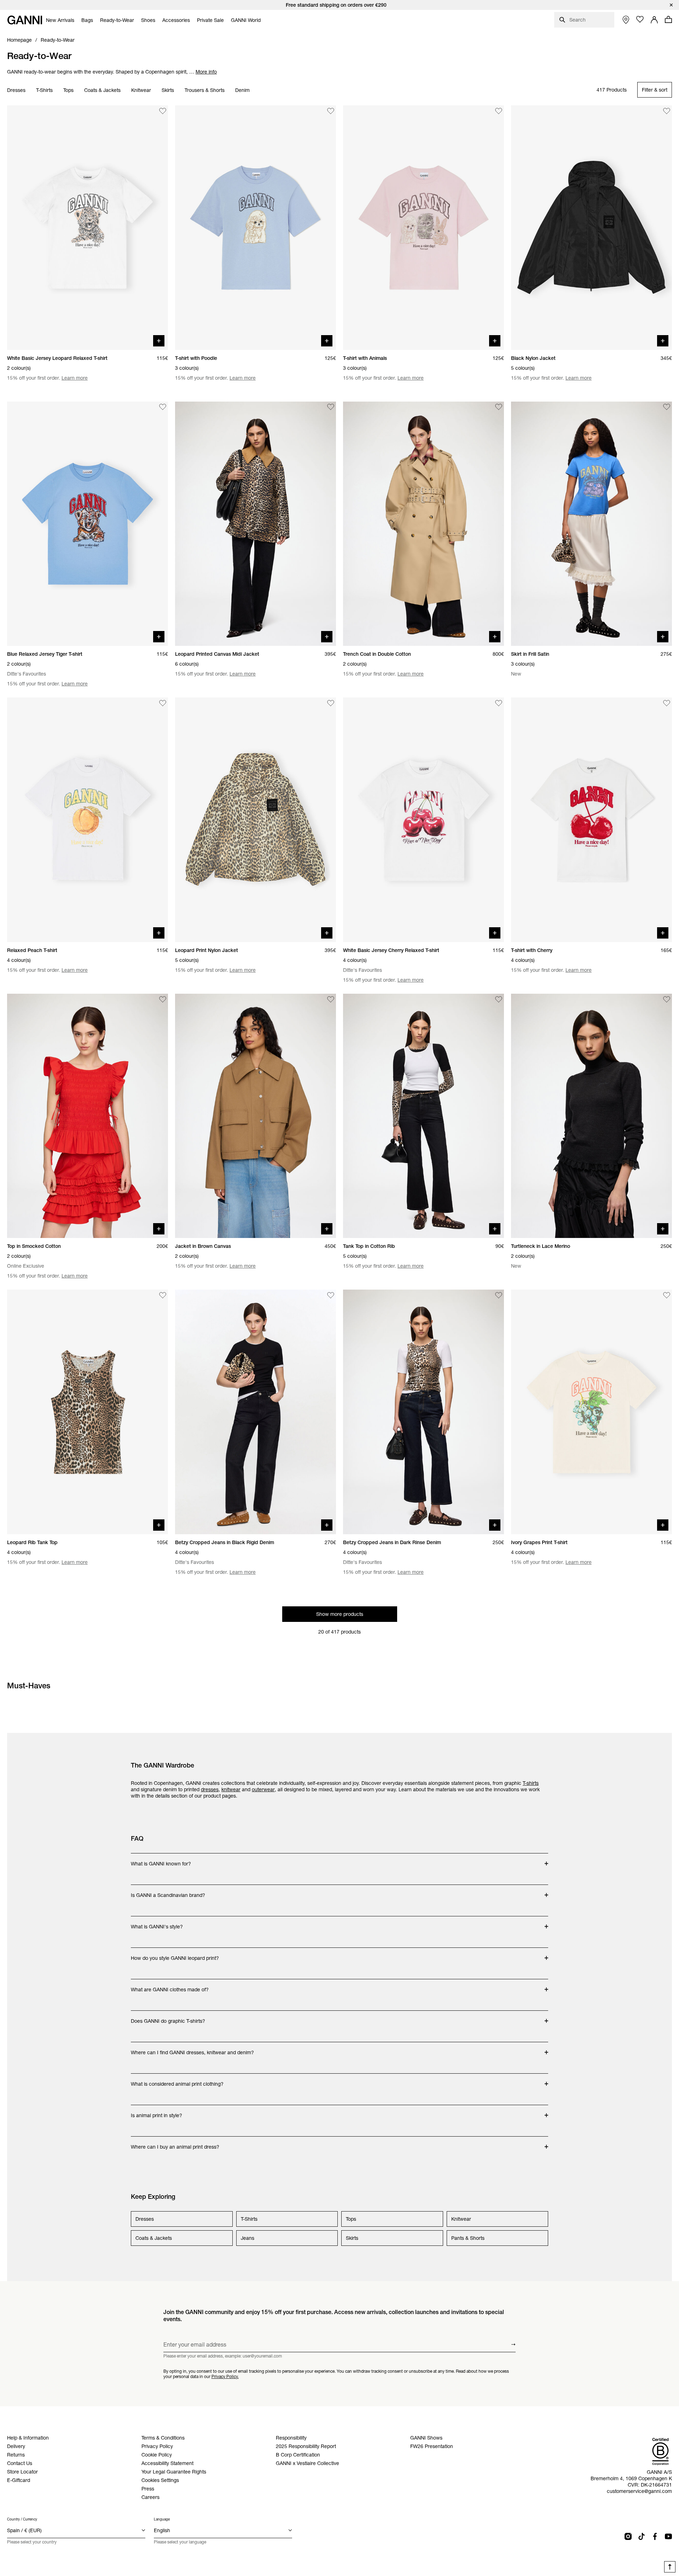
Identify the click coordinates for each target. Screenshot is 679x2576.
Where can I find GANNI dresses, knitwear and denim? (192, 2049)
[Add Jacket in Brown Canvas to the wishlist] (331, 999)
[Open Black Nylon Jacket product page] (591, 228)
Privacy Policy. (225, 2376)
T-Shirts (44, 90)
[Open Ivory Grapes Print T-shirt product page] (591, 1412)
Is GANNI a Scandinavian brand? (168, 1892)
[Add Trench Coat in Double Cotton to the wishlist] (499, 407)
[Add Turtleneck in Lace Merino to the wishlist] (667, 999)
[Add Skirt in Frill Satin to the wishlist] (667, 407)
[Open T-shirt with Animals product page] (423, 228)
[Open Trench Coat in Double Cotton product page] (423, 524)
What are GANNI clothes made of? (170, 1986)
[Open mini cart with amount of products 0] (668, 19)
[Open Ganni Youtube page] (668, 2536)
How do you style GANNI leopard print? (175, 1955)
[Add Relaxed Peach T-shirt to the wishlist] (163, 703)
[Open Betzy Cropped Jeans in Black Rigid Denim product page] (256, 1412)
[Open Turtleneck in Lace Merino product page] (591, 1116)
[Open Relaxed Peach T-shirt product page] (88, 820)
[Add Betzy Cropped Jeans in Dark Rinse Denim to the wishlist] (499, 1295)
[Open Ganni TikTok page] (642, 2536)
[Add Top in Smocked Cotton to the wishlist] (163, 999)
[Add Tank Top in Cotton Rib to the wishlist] (499, 999)
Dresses (16, 90)
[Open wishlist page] (640, 19)
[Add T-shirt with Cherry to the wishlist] (667, 703)
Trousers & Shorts (205, 90)
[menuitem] (60, 20)
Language (162, 2519)
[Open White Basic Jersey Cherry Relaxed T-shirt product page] (423, 820)
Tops (68, 90)
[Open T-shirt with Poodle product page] (256, 228)
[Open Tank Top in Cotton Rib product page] (423, 1116)
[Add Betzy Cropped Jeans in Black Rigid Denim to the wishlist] (331, 1295)
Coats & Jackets (102, 90)
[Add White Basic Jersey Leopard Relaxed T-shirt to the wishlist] (163, 111)
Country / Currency (22, 2519)
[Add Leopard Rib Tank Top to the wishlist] (163, 1295)
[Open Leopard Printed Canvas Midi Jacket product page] (256, 524)
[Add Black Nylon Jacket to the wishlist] (667, 111)
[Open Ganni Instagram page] (628, 2536)
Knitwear (141, 90)
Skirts (168, 90)
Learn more (75, 378)
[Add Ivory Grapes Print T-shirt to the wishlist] (667, 1295)
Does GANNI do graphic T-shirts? (168, 2017)
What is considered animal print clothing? (177, 2080)
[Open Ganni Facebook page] (655, 2536)
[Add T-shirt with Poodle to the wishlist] (331, 111)
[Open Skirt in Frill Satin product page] (591, 524)
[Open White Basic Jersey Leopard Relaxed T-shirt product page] (88, 228)
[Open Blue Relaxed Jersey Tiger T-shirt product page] (88, 524)
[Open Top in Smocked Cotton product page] (88, 1116)
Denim (242, 90)
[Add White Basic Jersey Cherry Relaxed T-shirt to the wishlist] (499, 703)
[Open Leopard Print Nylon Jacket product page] (256, 820)
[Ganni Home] (25, 20)
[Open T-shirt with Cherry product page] (591, 820)
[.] (339, 5)
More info (206, 72)
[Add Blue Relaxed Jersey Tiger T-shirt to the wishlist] (163, 407)
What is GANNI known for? (161, 1860)
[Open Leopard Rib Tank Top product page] (88, 1412)
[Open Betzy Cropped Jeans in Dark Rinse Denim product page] (423, 1412)
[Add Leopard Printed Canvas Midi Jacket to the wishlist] (331, 407)
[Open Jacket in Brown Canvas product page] (256, 1116)
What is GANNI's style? (159, 1923)
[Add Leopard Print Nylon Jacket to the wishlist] (331, 703)
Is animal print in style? (159, 2112)
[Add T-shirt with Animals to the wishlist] (499, 111)
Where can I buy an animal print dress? (175, 2143)
